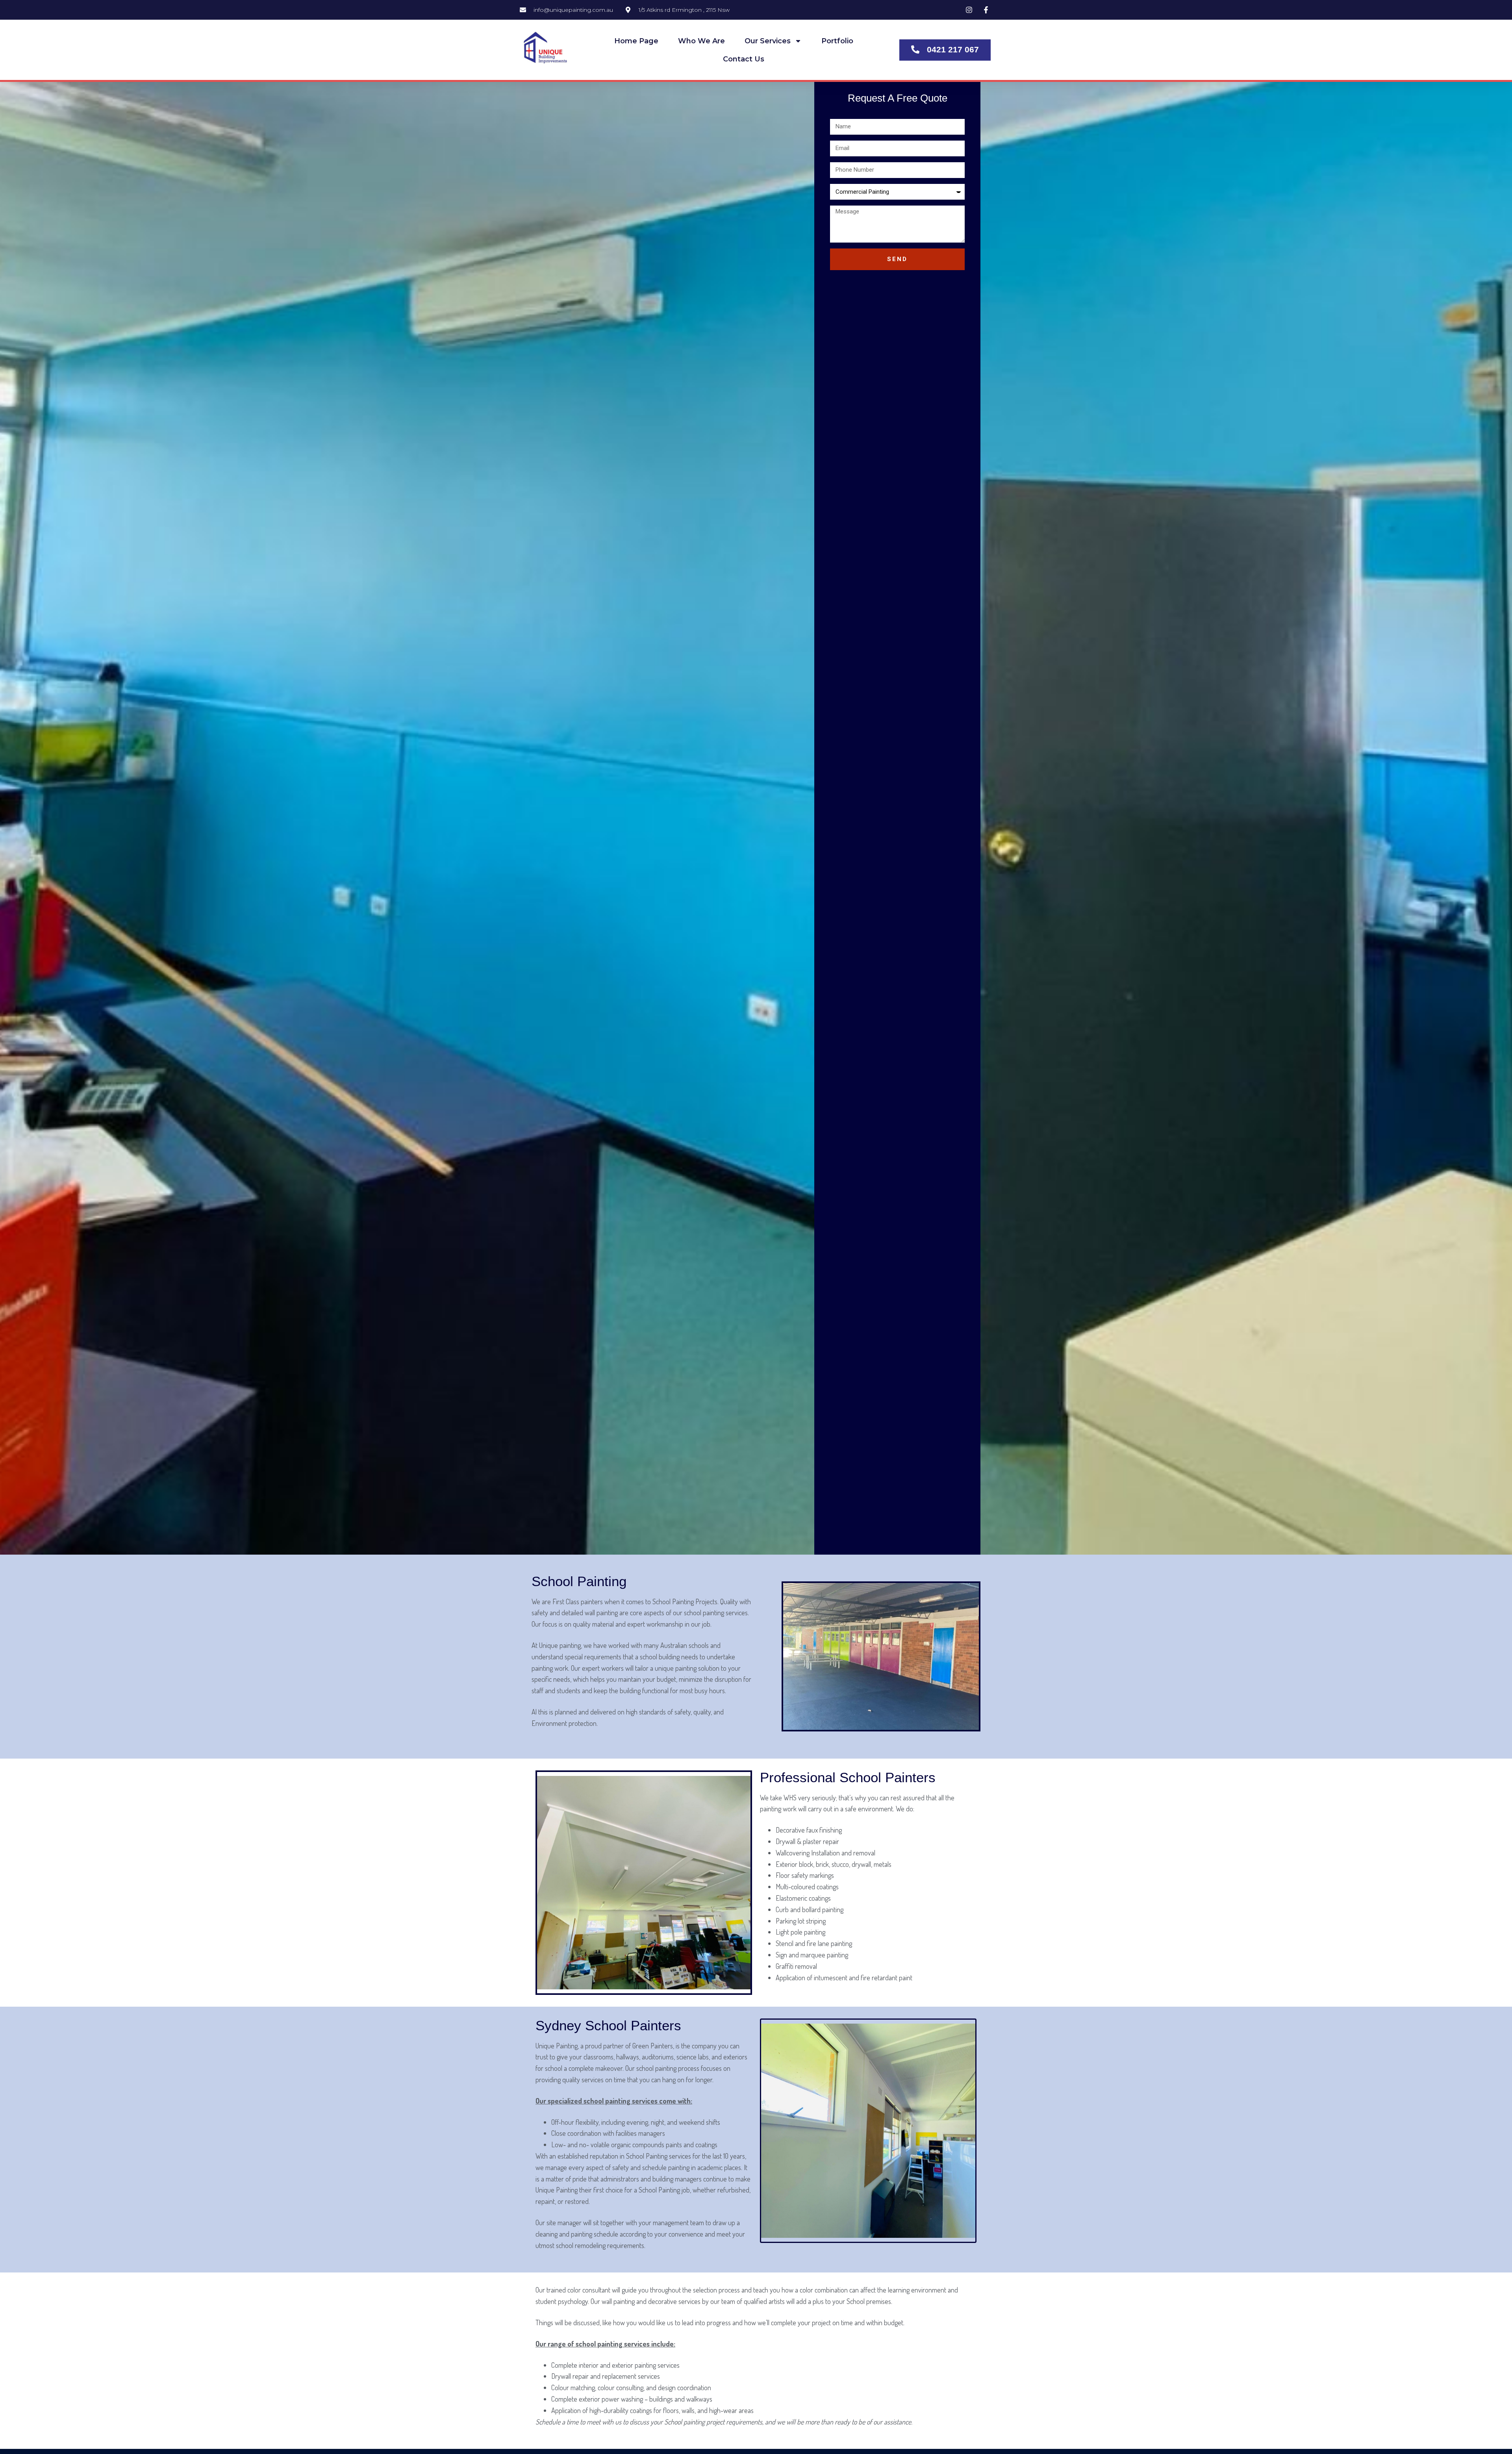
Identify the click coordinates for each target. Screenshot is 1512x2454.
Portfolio (837, 41)
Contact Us (744, 59)
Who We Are (701, 41)
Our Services (768, 41)
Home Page (636, 41)
